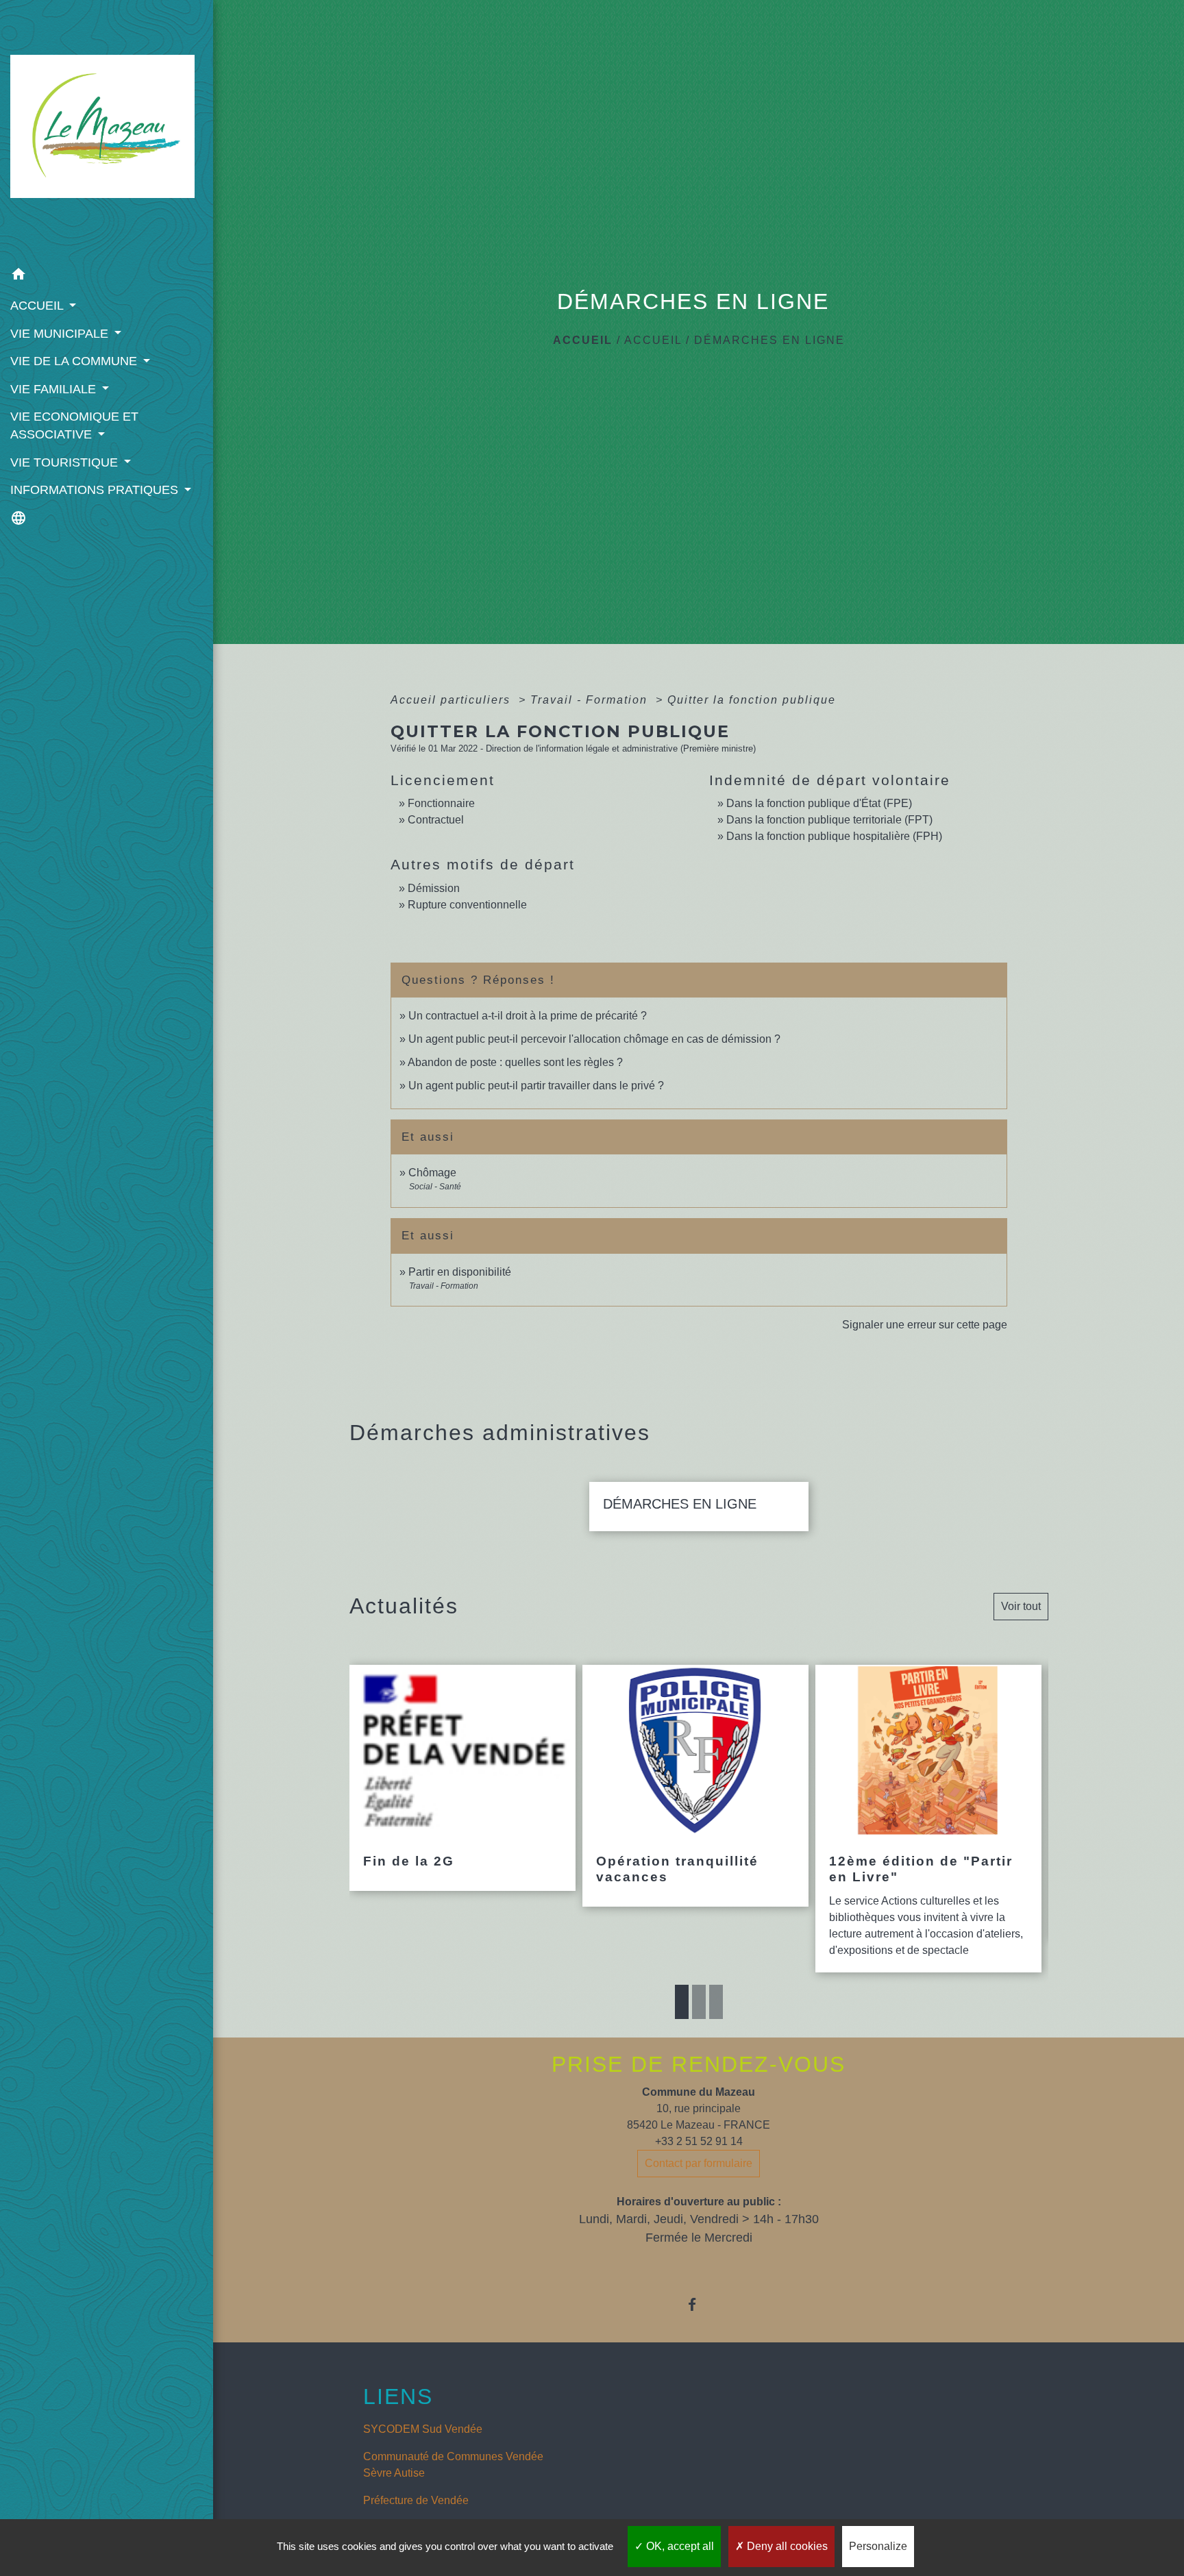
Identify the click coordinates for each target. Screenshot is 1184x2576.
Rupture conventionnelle (467, 905)
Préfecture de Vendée (416, 2500)
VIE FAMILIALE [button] (55, 389)
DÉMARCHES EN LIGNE (769, 340)
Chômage (432, 1173)
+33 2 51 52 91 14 (699, 2141)
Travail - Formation (591, 700)
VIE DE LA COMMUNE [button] (75, 361)
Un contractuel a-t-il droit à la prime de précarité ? (528, 1016)
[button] (107, 276)
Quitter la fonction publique (752, 700)
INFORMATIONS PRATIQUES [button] (96, 490)
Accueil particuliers (453, 700)
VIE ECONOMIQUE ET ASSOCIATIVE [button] (74, 425)
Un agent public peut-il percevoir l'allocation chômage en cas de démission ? (594, 1039)
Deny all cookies (786, 2546)
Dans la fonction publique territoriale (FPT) (829, 820)
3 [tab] (716, 2002)
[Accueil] (107, 130)
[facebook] (699, 2304)
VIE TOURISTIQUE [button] (66, 462)
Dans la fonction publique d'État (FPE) (819, 803)
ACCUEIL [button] (38, 306)
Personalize (878, 2546)
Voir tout (1021, 1606)
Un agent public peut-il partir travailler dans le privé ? (536, 1086)
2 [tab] (699, 2002)
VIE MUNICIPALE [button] (61, 334)
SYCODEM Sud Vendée (423, 2429)
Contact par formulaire (699, 2163)
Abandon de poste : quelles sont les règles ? (515, 1062)
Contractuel (436, 820)
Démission (434, 888)
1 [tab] (682, 2002)
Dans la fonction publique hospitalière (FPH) (834, 836)
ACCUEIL (653, 340)
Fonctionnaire (441, 803)
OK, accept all (679, 2546)
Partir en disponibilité (460, 1272)
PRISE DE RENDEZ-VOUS (699, 2064)
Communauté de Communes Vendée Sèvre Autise (453, 2465)
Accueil (583, 340)
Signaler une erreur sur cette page (925, 1325)
